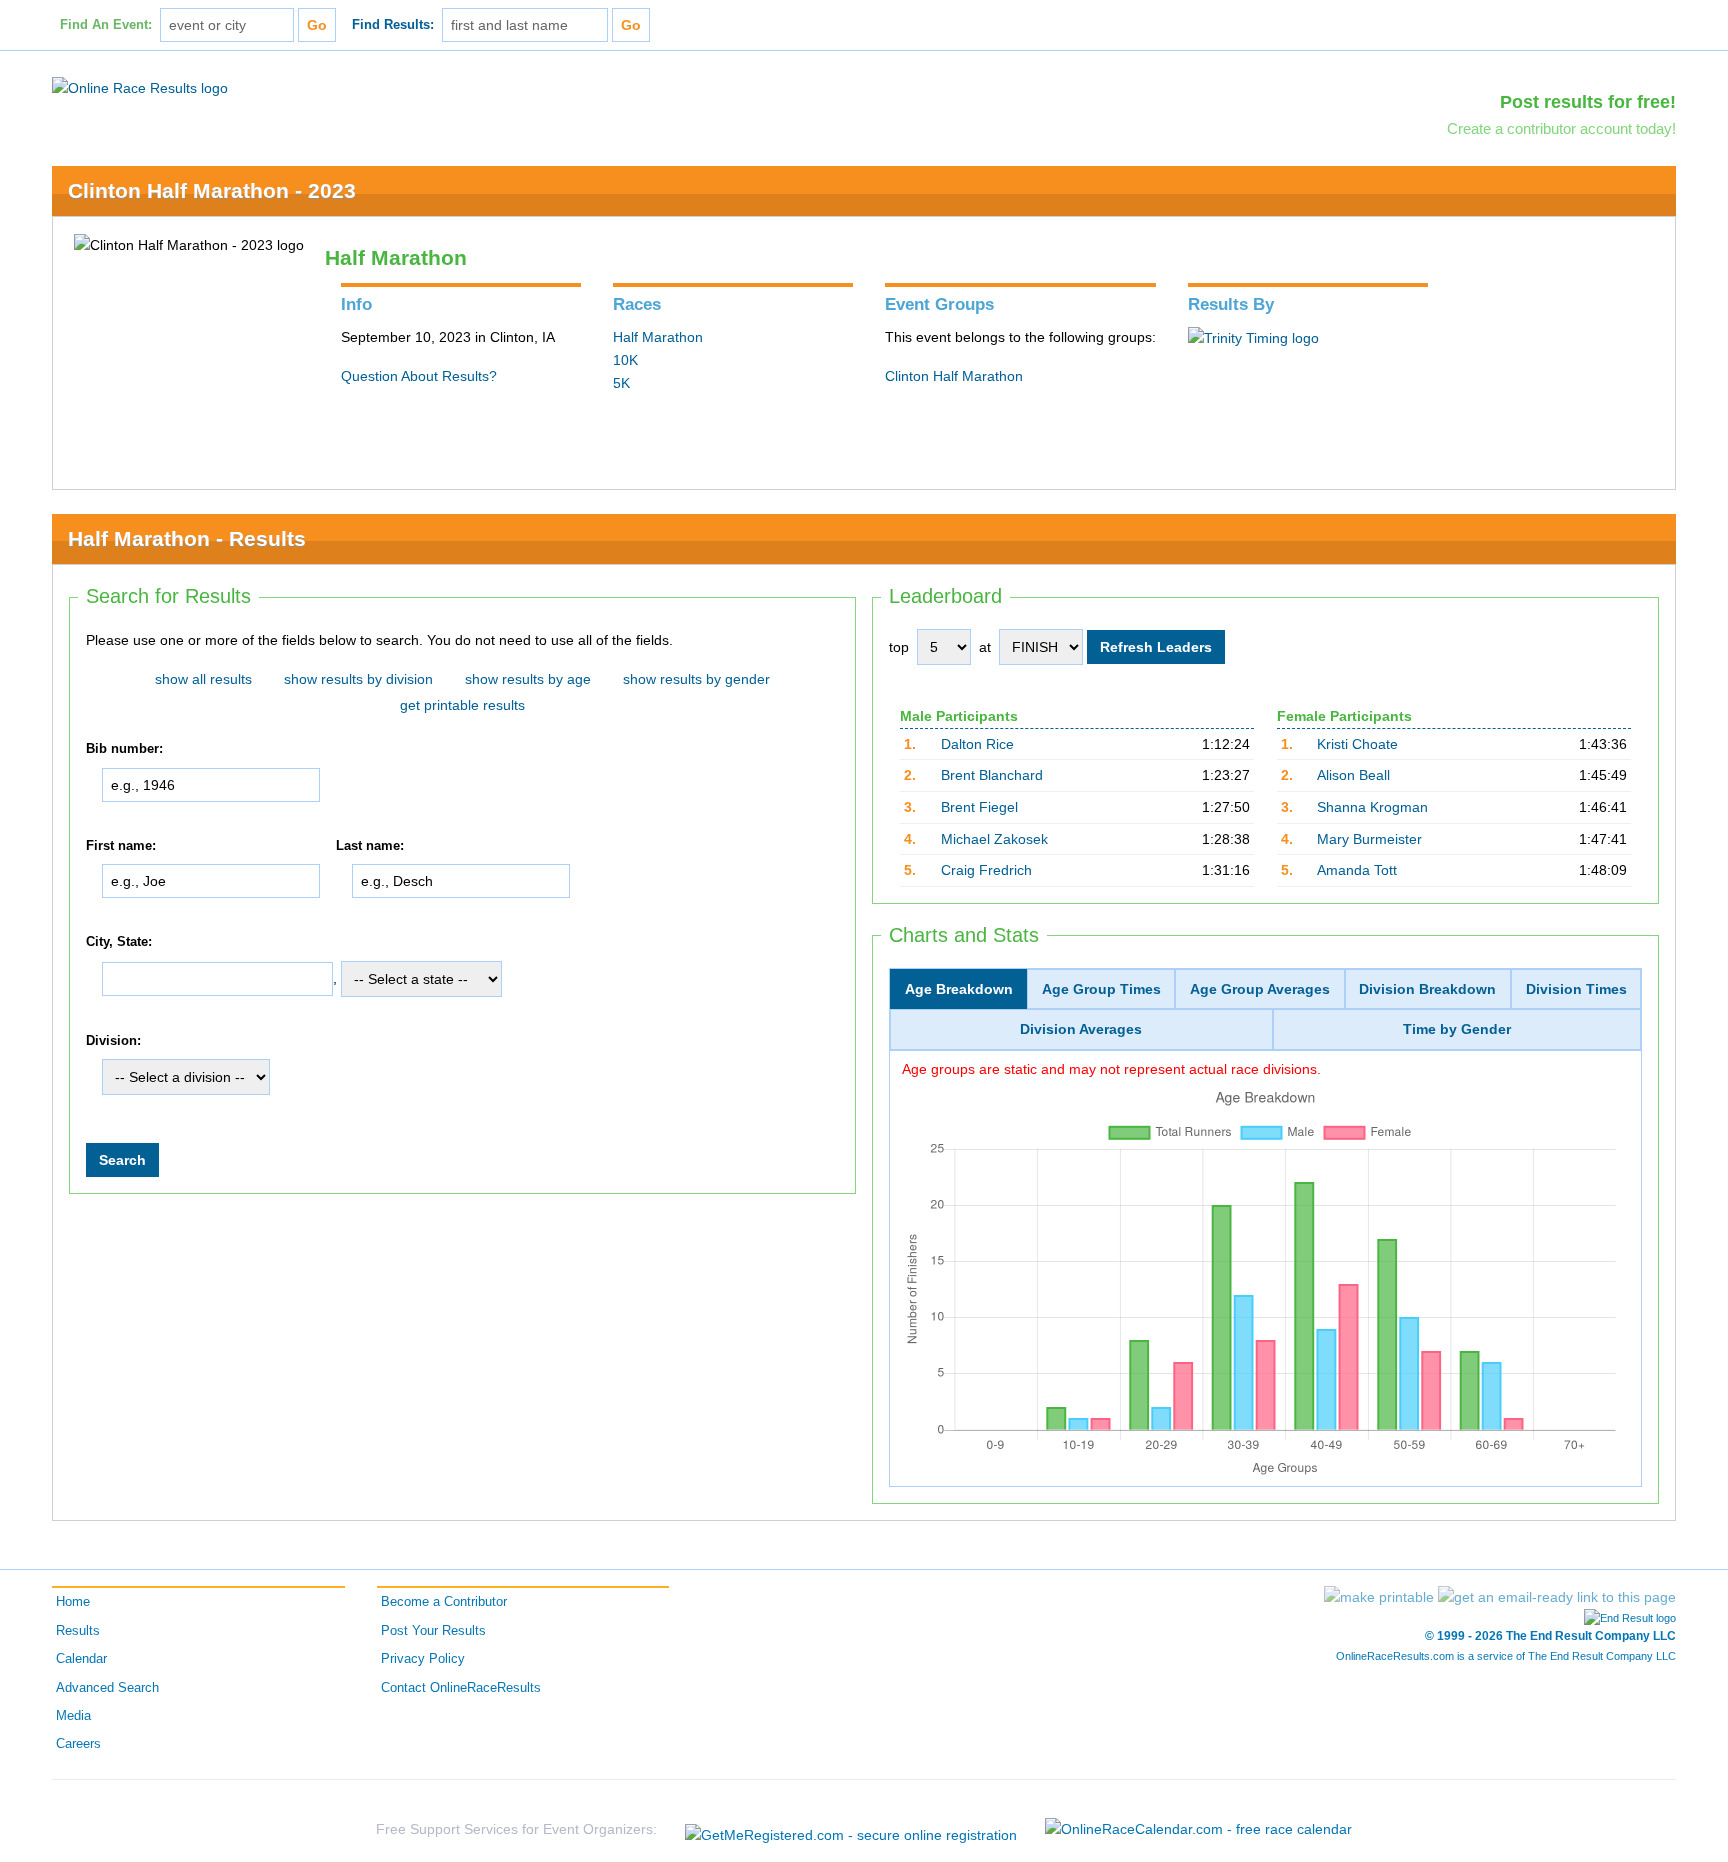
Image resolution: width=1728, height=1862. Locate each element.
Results (78, 1631)
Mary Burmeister (1369, 839)
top (899, 647)
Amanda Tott (1357, 870)
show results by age (528, 679)
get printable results (462, 705)
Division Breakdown (1427, 989)
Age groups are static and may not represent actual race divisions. (1111, 1069)
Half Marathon (658, 337)
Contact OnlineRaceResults (461, 1688)
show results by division (358, 679)
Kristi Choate (1357, 744)
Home (73, 1602)
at (985, 647)
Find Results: (393, 25)
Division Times (1576, 989)
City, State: (119, 942)
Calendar (81, 1659)
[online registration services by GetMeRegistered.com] (851, 1829)
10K (625, 360)
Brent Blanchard (992, 775)
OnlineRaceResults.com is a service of (1506, 1656)
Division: (113, 1041)
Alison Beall (1353, 775)
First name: (121, 846)
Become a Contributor (444, 1602)
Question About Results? (419, 376)
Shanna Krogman (1372, 807)
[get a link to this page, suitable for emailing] (1557, 1597)
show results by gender (696, 679)
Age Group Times (1101, 989)
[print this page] (1379, 1597)
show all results (203, 679)
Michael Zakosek (994, 839)
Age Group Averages (1260, 989)
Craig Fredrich (986, 870)
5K (621, 383)
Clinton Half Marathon (954, 376)
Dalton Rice (977, 744)
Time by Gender (1457, 1029)
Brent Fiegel (979, 807)
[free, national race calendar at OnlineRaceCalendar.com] (1198, 1829)
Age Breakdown (959, 989)
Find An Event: (106, 25)
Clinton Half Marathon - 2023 (212, 190)
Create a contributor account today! (1561, 128)
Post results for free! (1588, 102)
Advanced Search (107, 1688)
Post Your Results (433, 1631)
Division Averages (1081, 1029)
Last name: (370, 846)
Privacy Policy (423, 1659)
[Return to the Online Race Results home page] (140, 87)
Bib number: (124, 749)
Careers (78, 1744)
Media (73, 1716)
